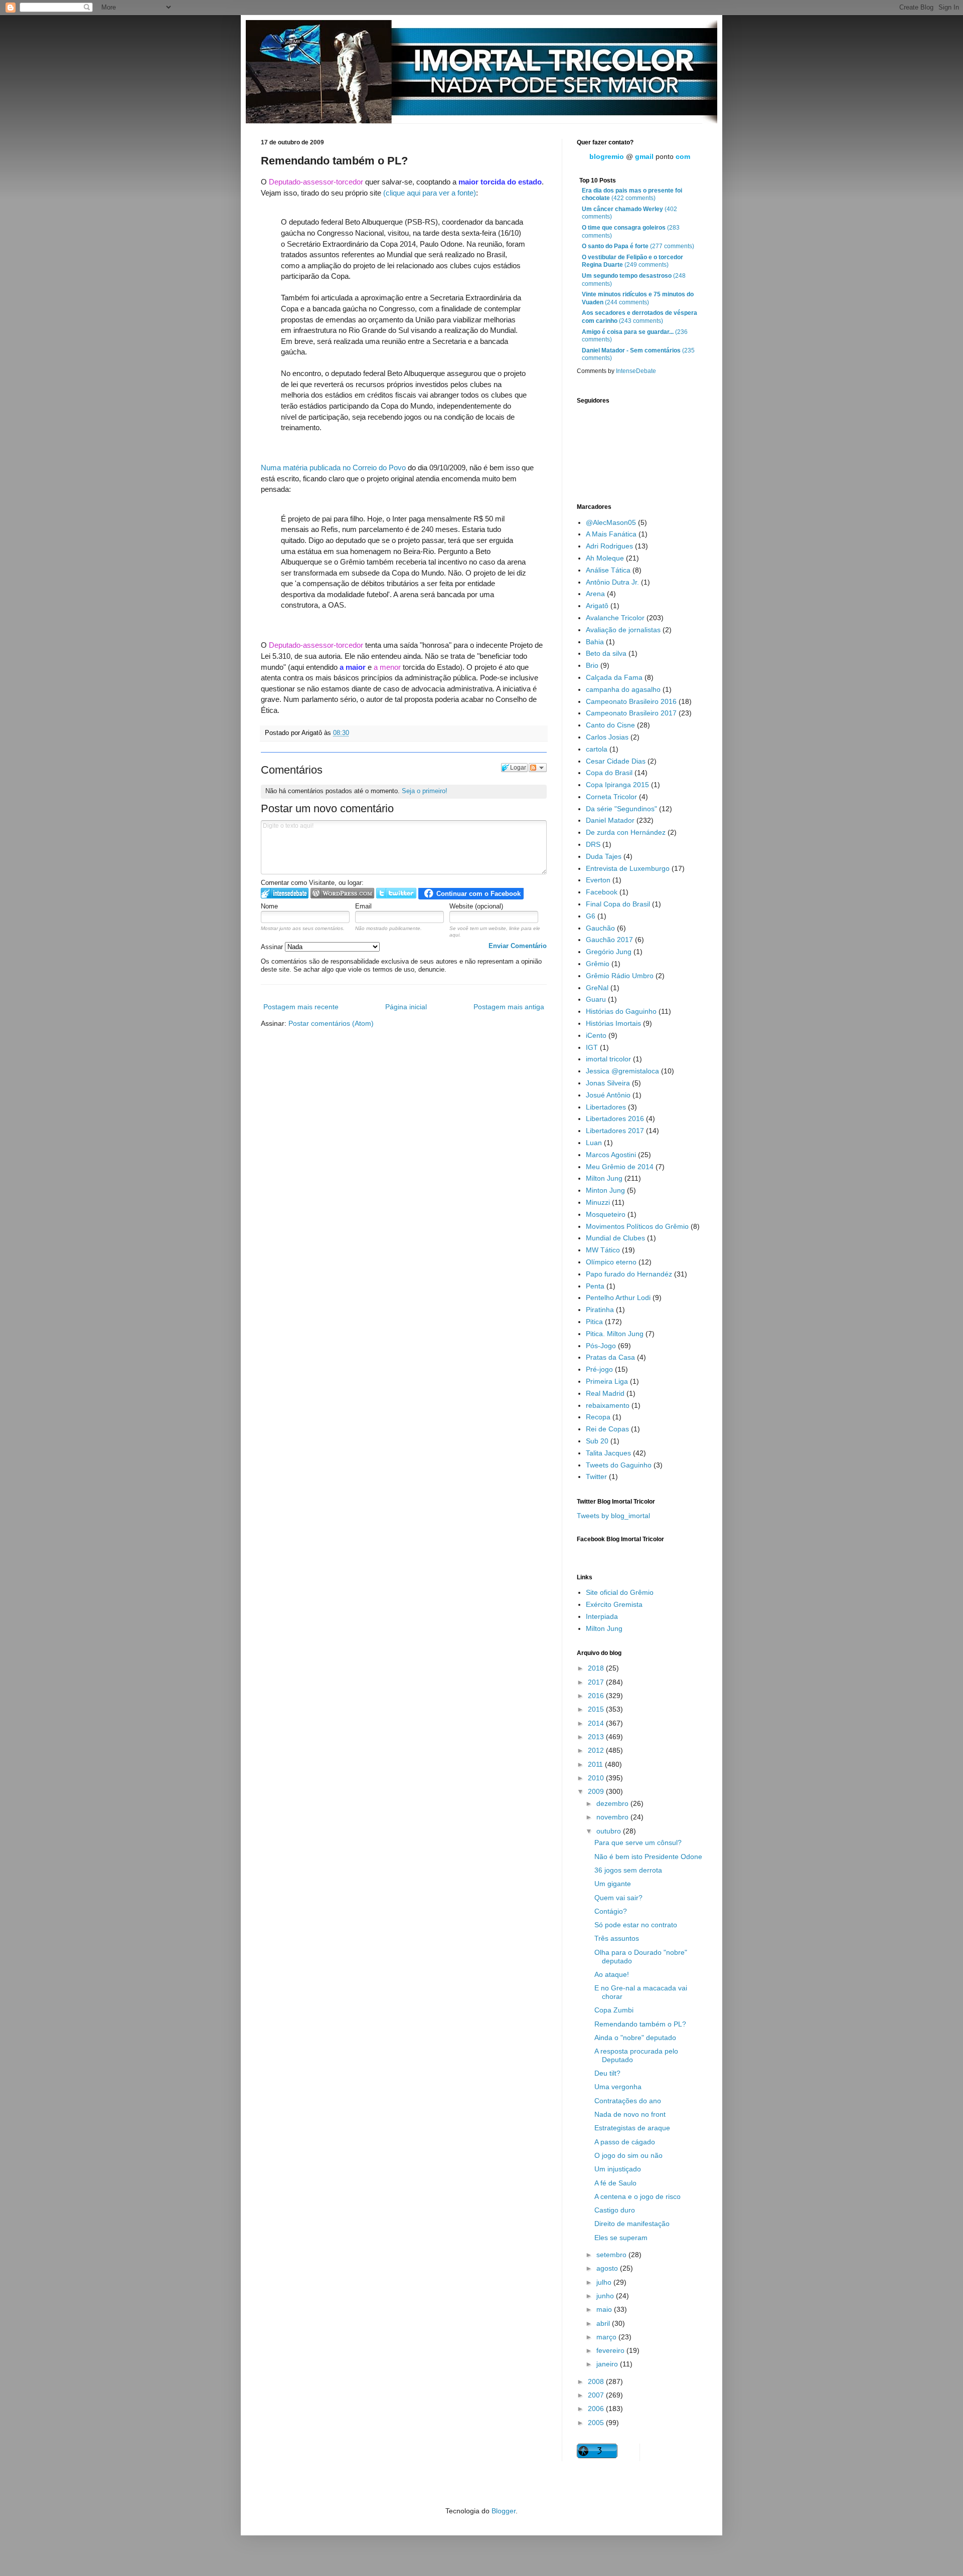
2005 (597, 2423)
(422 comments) (632, 195)
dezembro (613, 1803)
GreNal (597, 988)
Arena (595, 594)
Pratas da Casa (610, 1357)
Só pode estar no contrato (636, 1925)
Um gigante (613, 1884)
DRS (593, 844)
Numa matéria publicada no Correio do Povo (333, 468)
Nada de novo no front (630, 2114)
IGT (592, 1047)
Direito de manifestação (632, 2224)
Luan (594, 1143)
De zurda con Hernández (626, 832)
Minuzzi (598, 1202)
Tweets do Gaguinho (619, 1465)
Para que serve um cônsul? (638, 1843)
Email (363, 906)
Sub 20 (597, 1441)
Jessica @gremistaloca (622, 1071)
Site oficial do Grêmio (620, 1592)
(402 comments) (629, 213)
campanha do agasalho (623, 689)
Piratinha (600, 1310)
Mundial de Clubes (615, 1238)
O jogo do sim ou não (628, 2155)
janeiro (608, 2364)
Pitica (594, 1322)
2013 (597, 1737)
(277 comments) (638, 246)
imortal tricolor (608, 1059)
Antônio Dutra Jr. (612, 582)
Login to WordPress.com (342, 893)
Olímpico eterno (611, 1262)
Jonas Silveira (608, 1083)
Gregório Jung (609, 952)
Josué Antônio (608, 1095)
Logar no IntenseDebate (285, 893)
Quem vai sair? (618, 1898)
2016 (597, 1696)
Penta (595, 1286)
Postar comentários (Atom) (331, 1023)
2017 (597, 1682)
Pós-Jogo (601, 1346)
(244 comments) (638, 298)
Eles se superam (621, 2238)
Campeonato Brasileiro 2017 (631, 713)
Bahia (595, 642)
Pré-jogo (599, 1369)
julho (605, 2282)
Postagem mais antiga (509, 1007)
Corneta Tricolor (611, 797)
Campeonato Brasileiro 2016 (631, 701)
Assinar (273, 947)
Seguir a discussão (538, 768)
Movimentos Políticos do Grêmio (637, 1226)
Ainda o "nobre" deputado (635, 2038)
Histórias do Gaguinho (621, 1011)
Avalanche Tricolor (615, 618)
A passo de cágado (625, 2142)
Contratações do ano (628, 2101)
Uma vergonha (618, 2087)
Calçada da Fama (614, 677)
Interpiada (602, 1616)
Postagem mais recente (301, 1007)
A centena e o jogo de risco (637, 2196)
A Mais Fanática (611, 534)
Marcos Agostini (611, 1155)
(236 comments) (635, 336)
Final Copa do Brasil (618, 904)
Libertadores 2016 (615, 1119)
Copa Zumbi (614, 2010)
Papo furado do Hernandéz (629, 1274)
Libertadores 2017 (615, 1131)
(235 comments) (638, 354)
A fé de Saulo (615, 2183)
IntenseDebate (636, 371)
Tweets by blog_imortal (613, 1516)
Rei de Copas (607, 1429)
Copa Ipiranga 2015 (617, 785)
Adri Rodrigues (609, 546)
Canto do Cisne (610, 725)
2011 (596, 1764)
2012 (597, 1750)
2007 (597, 2395)
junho (606, 2296)
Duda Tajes (604, 856)
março (607, 2337)
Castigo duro (615, 2210)
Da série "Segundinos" (621, 809)
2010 (597, 1778)
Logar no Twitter (396, 893)
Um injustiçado (618, 2169)
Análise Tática (608, 570)
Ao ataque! (612, 1974)
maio (605, 2309)
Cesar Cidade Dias (616, 761)
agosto (608, 2268)
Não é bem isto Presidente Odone (648, 1857)
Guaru (596, 999)
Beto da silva (606, 653)
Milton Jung (604, 1178)
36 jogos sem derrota (628, 1870)
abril (604, 2323)
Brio (592, 665)
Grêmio (598, 964)
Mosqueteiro (606, 1214)
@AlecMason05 (611, 522)
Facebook (602, 892)
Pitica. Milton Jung (615, 1334)
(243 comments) (639, 317)
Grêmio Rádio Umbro (620, 976)
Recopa (598, 1417)
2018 (597, 1668)
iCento (596, 1035)
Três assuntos (617, 1938)
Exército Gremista (614, 1604)
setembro (612, 2255)
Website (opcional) (476, 906)
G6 (591, 916)
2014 (597, 1723)
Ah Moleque (605, 558)
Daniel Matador (610, 820)
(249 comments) (632, 261)
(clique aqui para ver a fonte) (430, 193)
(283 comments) (631, 232)
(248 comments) (634, 280)
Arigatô (597, 606)
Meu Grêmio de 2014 (620, 1167)
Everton (598, 880)
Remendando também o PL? (640, 2024)
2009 (597, 1791)
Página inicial (406, 1007)
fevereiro (611, 2350)
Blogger (504, 2511)
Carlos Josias (607, 737)
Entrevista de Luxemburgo (628, 868)
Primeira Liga (607, 1381)
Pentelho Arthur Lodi (618, 1298)
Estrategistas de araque (632, 2128)
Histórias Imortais (613, 1023)
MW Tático (603, 1250)
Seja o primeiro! (425, 791)
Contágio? (611, 1911)
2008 (597, 2381)
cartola (597, 749)
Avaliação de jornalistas (623, 630)
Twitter (596, 1477)
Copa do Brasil (609, 773)
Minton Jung (605, 1190)
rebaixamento (608, 1405)
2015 (597, 1709)
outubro (610, 1831)
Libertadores (606, 1107)
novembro (613, 1817)
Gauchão (600, 928)
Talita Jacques (608, 1453)
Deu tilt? (607, 2073)
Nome (269, 906)
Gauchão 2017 (609, 940)
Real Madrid (605, 1393)
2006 (597, 2409)
